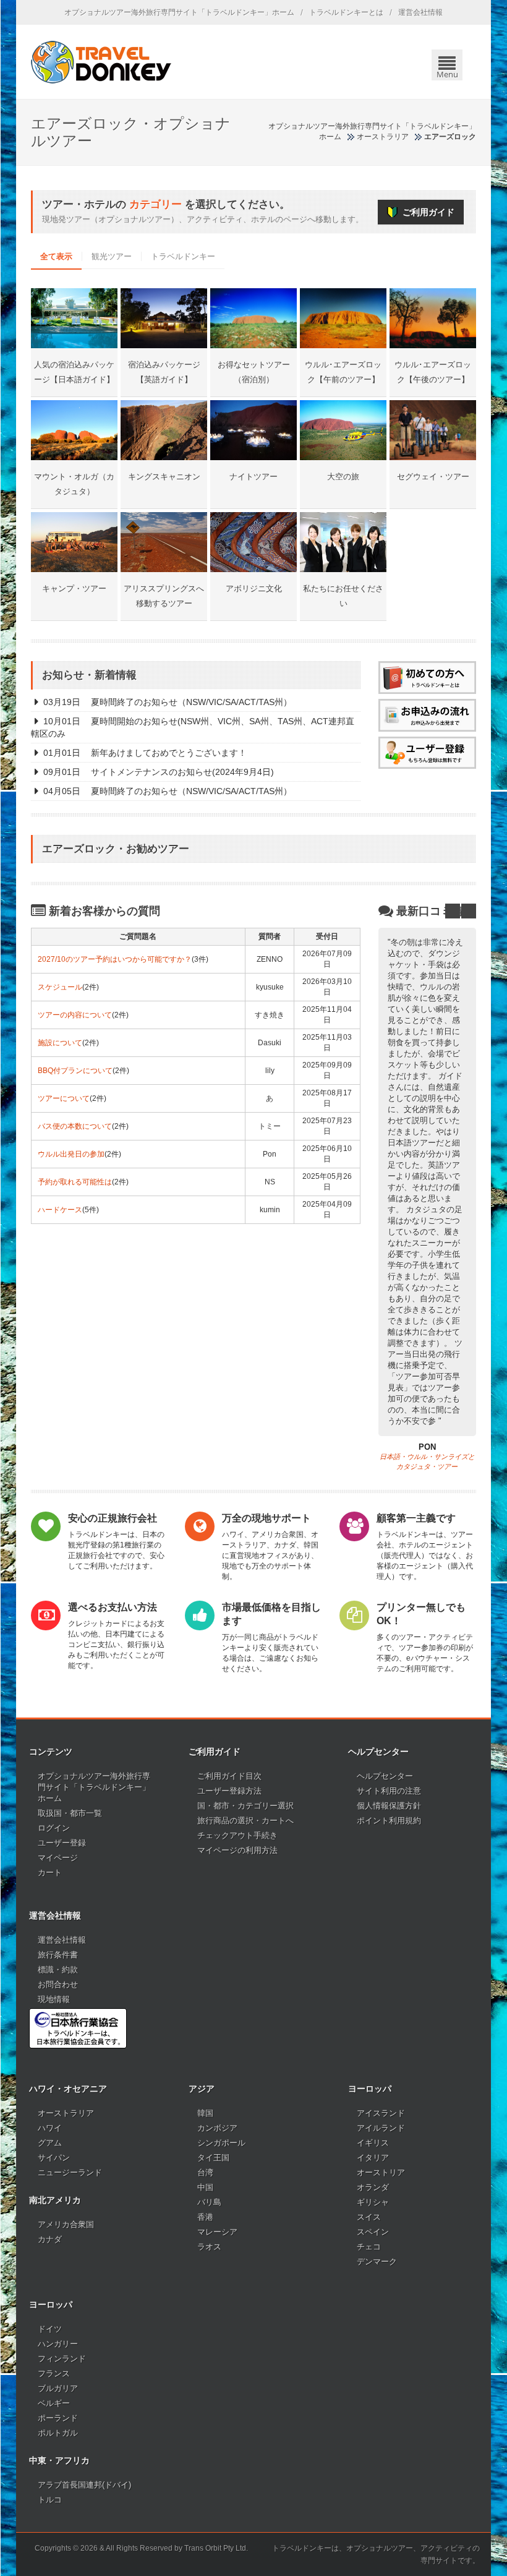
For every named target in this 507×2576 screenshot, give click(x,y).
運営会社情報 (420, 12)
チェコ (369, 2247)
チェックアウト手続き (237, 1835)
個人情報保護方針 (389, 1806)
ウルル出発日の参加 (71, 1154)
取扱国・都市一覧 (70, 1813)
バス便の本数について (75, 1126)
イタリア (373, 2158)
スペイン (373, 2232)
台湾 (205, 2172)
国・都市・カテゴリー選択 (245, 1806)
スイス (369, 2217)
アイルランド (381, 2128)
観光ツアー (112, 256)
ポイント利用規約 (389, 1821)
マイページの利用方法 (237, 1850)
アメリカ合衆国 (66, 2224)
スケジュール (60, 987)
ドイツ (50, 2329)
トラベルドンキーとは (346, 12)
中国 (205, 2187)
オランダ (373, 2187)
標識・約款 (58, 1970)
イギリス (373, 2143)
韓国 (205, 2113)
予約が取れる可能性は (75, 1182)
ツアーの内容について (75, 1015)
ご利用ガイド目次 (229, 1776)
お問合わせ (58, 1984)
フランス (54, 2373)
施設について (60, 1043)
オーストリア (381, 2172)
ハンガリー (58, 2344)
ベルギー (54, 2403)
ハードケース (60, 1210)
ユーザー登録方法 (229, 1791)
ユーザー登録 (62, 1843)
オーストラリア (66, 2113)
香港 (205, 2217)
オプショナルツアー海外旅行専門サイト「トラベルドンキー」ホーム (179, 12)
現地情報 (54, 1999)
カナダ (50, 2239)
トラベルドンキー (183, 256)
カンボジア (217, 2128)
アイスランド (381, 2113)
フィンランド (62, 2359)
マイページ (58, 1858)
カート (50, 1872)
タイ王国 (213, 2158)
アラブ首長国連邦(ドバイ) (84, 2485)
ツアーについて (64, 1098)
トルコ (50, 2500)
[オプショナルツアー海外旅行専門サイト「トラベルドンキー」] (101, 62)
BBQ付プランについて (75, 1071)
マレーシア (217, 2232)
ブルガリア (58, 2388)
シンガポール (221, 2143)
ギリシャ (373, 2202)
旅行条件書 (58, 1955)
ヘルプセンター (385, 1776)
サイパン (54, 2158)
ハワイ (50, 2128)
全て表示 (56, 256)
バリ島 (209, 2202)
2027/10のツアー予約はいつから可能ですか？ (115, 959)
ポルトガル (58, 2433)
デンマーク (377, 2261)
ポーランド (58, 2418)
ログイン (54, 1828)
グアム (50, 2143)
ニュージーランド (70, 2172)
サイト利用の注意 (389, 1791)
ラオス (209, 2247)
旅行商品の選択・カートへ (245, 1821)
